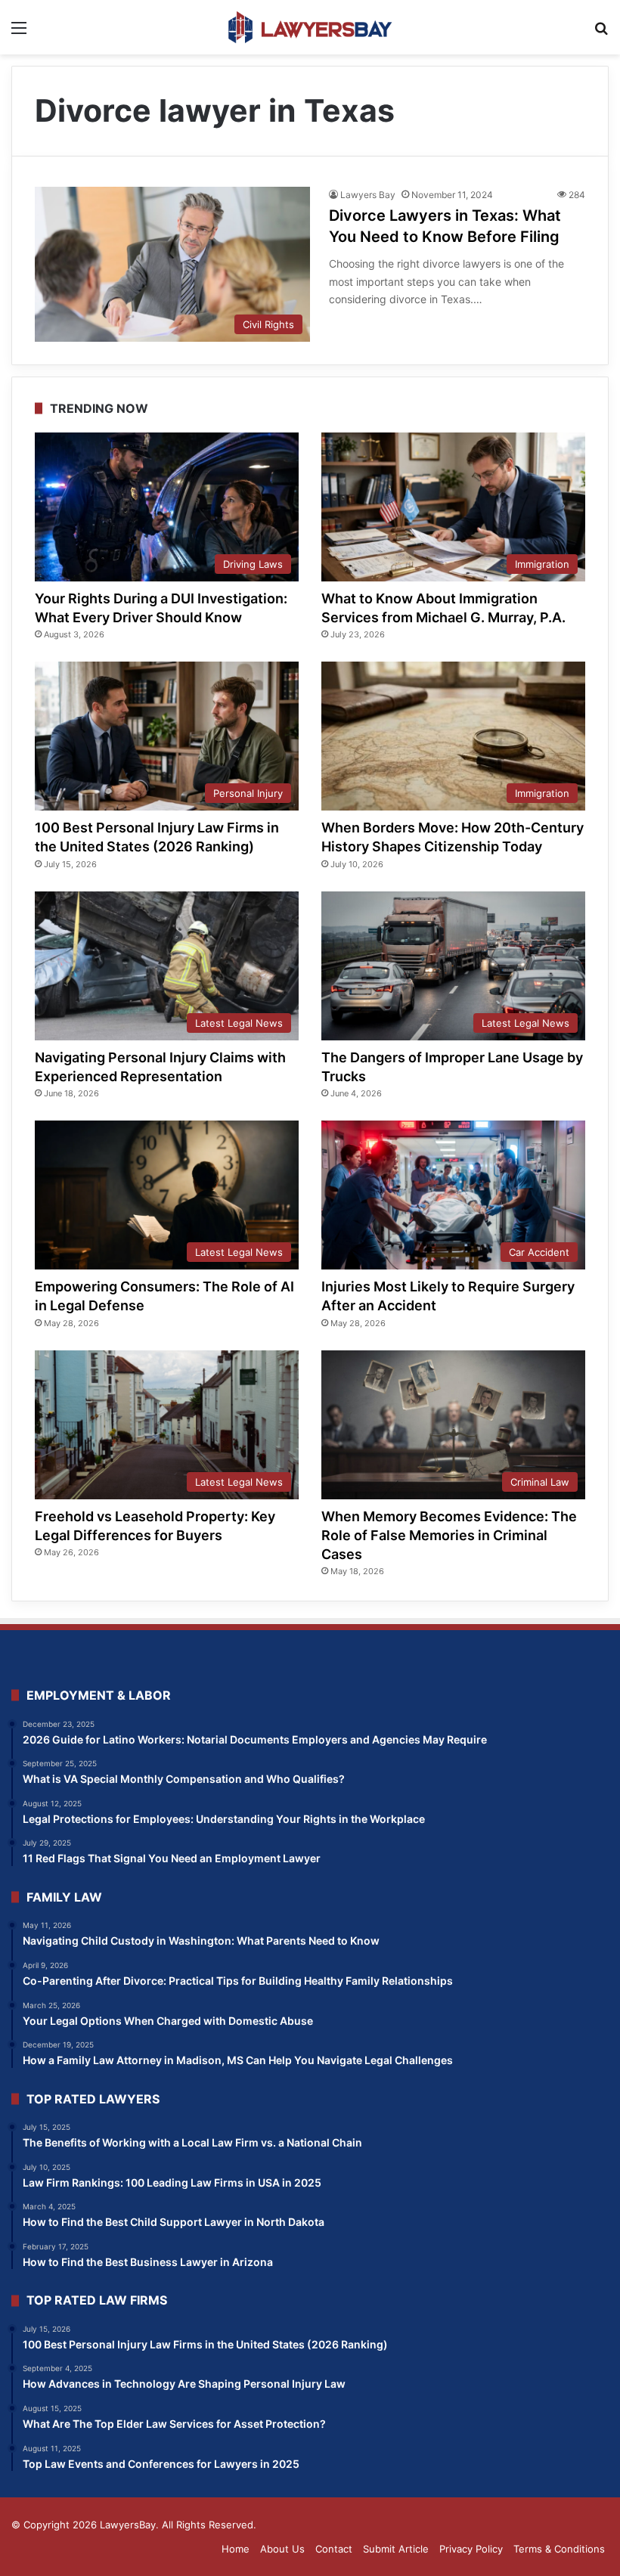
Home (236, 2549)
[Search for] (601, 33)
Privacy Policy (471, 2549)
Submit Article (396, 2549)
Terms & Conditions (559, 2549)
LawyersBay (128, 2525)
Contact (334, 2549)
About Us (282, 2549)
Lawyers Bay (368, 195)
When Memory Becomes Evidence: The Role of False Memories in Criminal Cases (449, 1535)
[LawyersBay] (310, 27)
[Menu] (19, 33)
